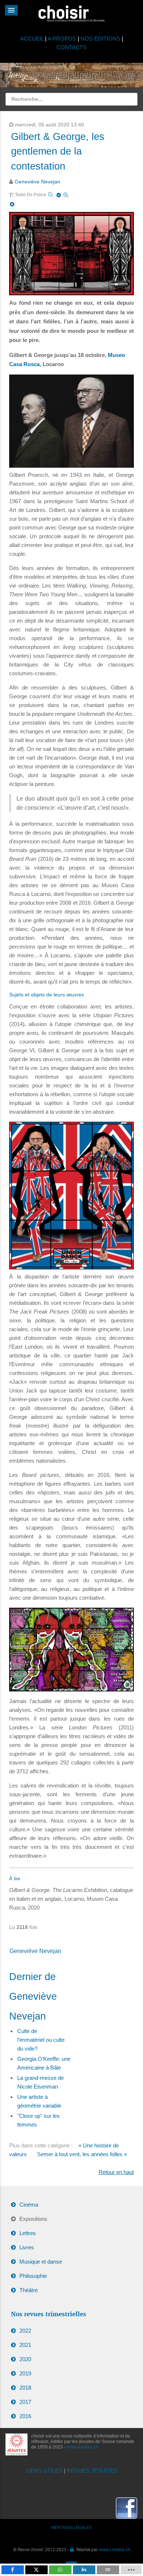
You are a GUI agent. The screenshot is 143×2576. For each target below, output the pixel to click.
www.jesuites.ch (82, 2447)
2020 (25, 2359)
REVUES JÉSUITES (92, 2471)
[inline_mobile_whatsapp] (60, 2570)
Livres (27, 2247)
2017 (25, 2402)
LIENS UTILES (44, 2471)
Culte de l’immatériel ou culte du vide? (41, 2040)
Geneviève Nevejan (37, 182)
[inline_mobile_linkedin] (84, 2570)
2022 (25, 2331)
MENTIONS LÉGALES (71, 2527)
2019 (25, 2373)
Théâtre (29, 2290)
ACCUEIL (33, 39)
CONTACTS (71, 47)
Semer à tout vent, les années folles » (82, 2154)
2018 (25, 2388)
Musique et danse (41, 2262)
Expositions (33, 2219)
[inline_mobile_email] (108, 2570)
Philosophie (33, 2276)
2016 (25, 2416)
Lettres (28, 2233)
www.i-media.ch (115, 2549)
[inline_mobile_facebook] (13, 2570)
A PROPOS (62, 39)
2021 (25, 2345)
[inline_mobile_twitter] (36, 2570)
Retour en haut (116, 2172)
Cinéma (29, 2205)
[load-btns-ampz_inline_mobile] (131, 2570)
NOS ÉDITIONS (100, 39)
